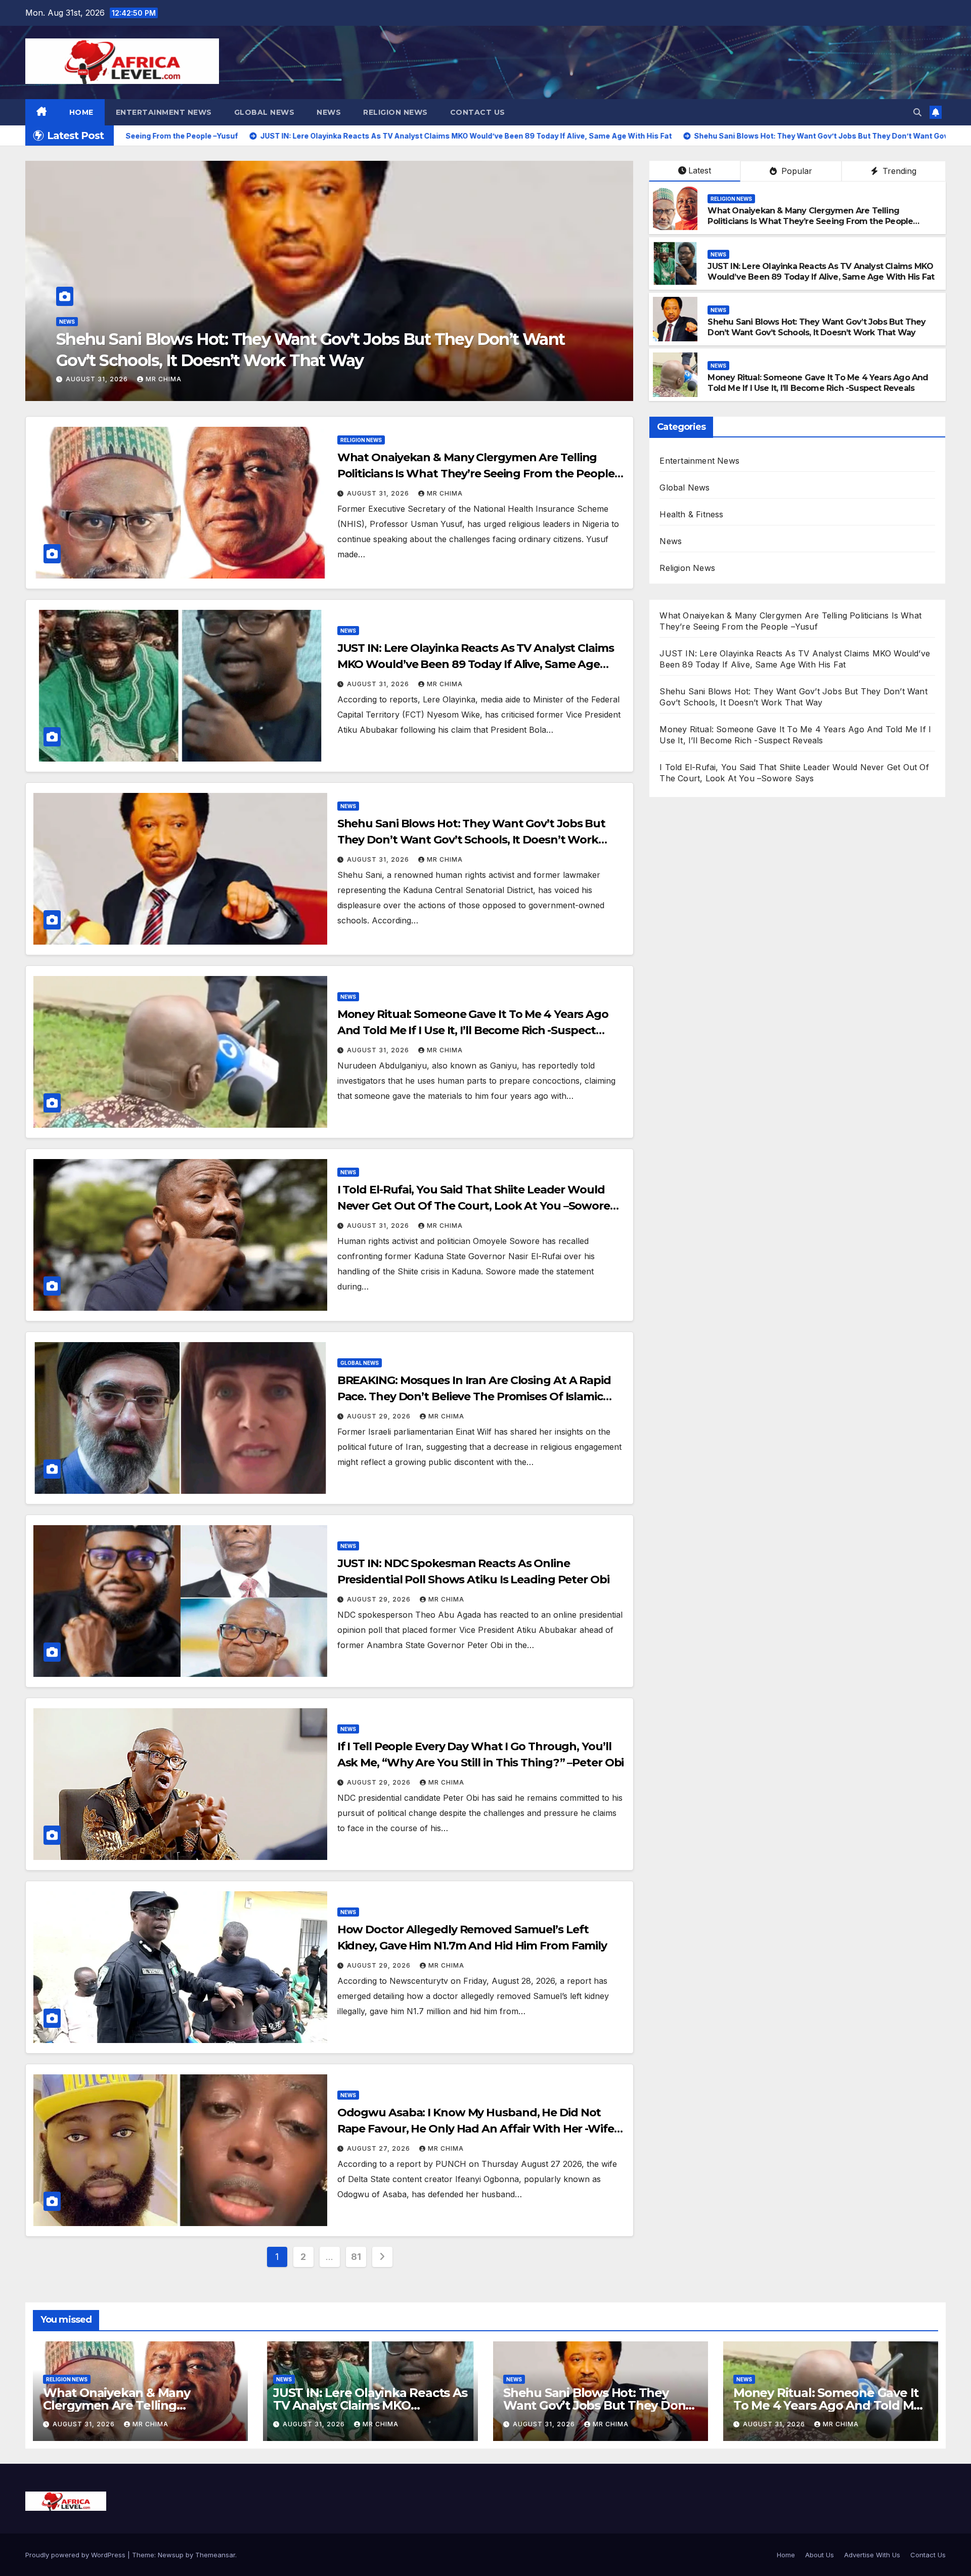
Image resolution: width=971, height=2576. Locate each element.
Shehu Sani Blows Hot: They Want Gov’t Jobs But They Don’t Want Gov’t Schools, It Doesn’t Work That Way (816, 327)
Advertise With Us (872, 2555)
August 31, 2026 (98, 379)
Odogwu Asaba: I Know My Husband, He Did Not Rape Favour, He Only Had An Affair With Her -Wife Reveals (476, 2129)
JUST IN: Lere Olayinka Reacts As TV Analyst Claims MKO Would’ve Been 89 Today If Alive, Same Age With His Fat (821, 272)
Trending (898, 171)
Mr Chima (164, 379)
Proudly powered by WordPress (76, 2555)
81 (356, 2257)
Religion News (395, 112)
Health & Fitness (691, 514)
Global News (264, 112)
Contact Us (478, 112)
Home (81, 112)
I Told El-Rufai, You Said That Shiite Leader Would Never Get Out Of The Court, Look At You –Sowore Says (474, 1206)
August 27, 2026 (380, 2148)
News (329, 112)
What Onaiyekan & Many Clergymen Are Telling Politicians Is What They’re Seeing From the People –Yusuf (810, 221)
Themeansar (215, 2555)
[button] (917, 112)
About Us (820, 2555)
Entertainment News (164, 112)
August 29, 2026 (380, 1416)
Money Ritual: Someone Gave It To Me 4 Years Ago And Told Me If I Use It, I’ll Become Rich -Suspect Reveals (818, 383)
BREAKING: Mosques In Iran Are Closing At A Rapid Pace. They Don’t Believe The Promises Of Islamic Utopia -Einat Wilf (474, 1396)
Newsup (171, 2555)
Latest (700, 170)
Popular (796, 171)
